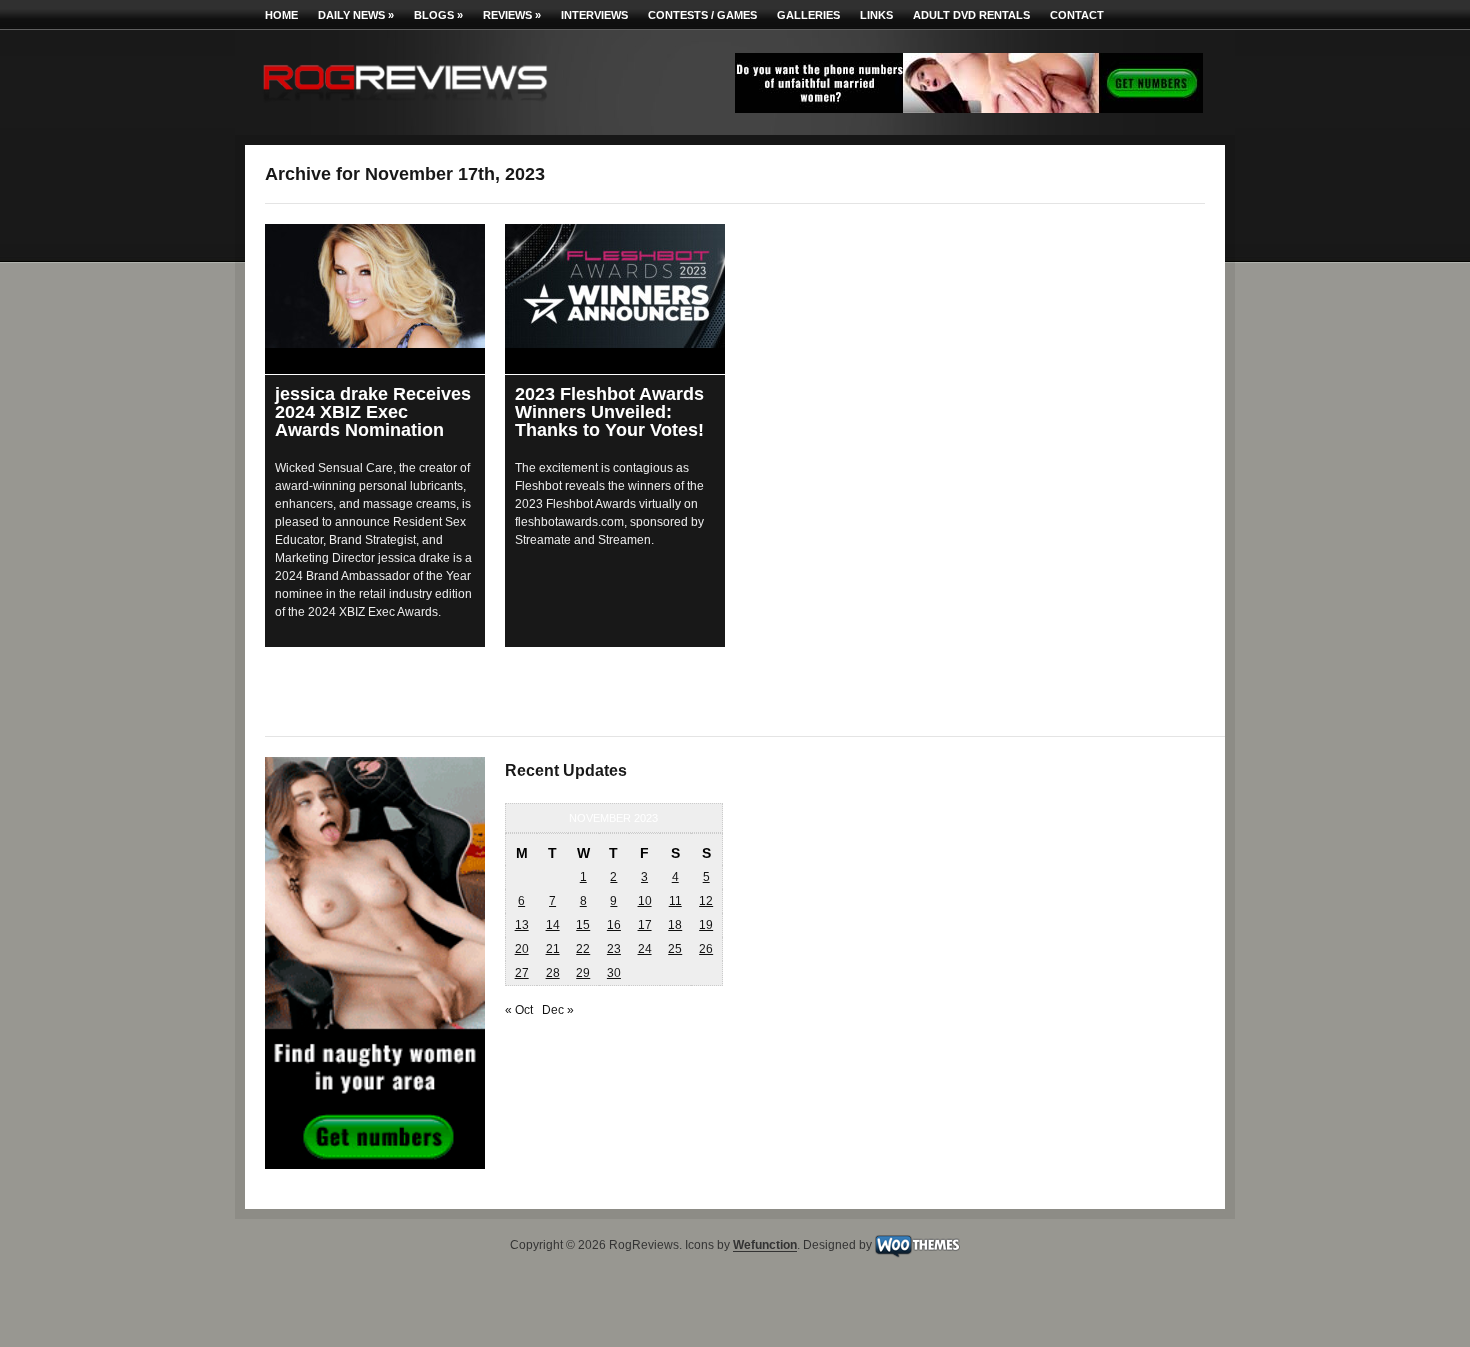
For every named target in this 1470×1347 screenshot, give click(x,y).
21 (553, 949)
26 (706, 949)
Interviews (594, 15)
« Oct (519, 1010)
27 (522, 973)
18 (675, 925)
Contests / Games (702, 15)
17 (645, 925)
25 (675, 949)
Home (281, 15)
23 (614, 949)
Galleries (808, 15)
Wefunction (765, 1246)
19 (706, 925)
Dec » (558, 1010)
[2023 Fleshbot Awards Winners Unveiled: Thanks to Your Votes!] (615, 286)
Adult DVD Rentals (971, 15)
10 (645, 901)
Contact (1077, 15)
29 (583, 973)
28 (553, 973)
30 (614, 973)
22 (583, 949)
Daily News (356, 15)
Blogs (438, 15)
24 (645, 949)
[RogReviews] (405, 105)
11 (675, 901)
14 (553, 925)
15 (583, 925)
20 (522, 949)
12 (706, 901)
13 (522, 925)
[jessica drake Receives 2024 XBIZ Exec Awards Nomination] (375, 286)
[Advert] (969, 109)
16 (614, 925)
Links (876, 15)
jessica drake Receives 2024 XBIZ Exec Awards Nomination (373, 412)
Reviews (512, 15)
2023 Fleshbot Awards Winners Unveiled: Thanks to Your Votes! (609, 412)
